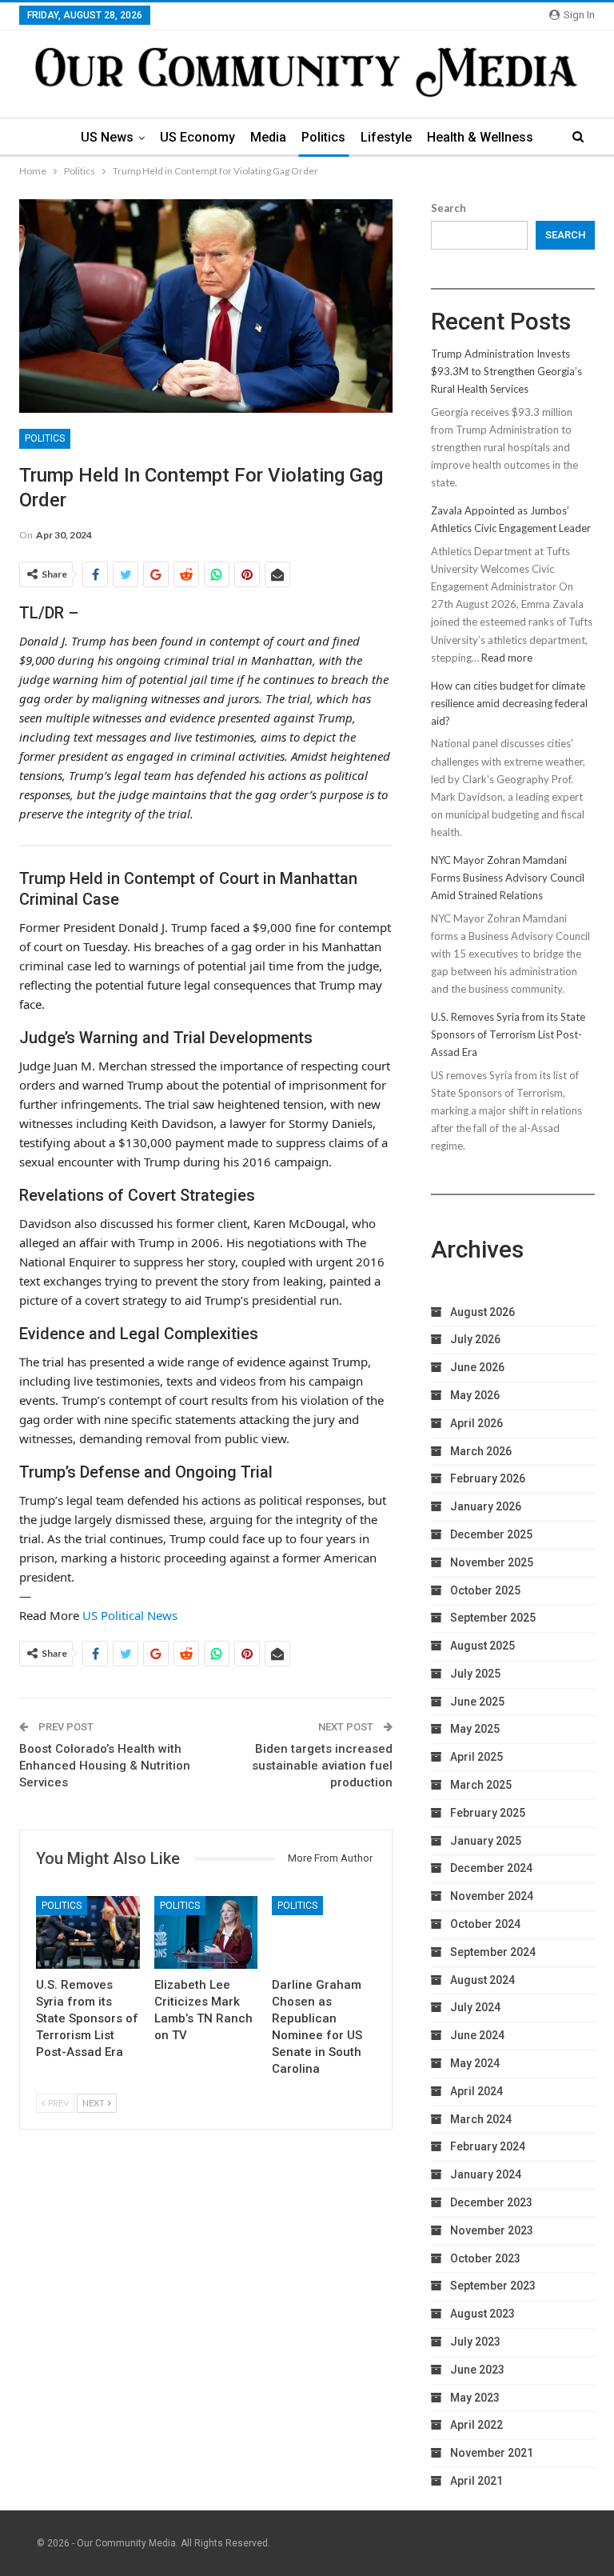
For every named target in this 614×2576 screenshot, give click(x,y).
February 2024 (488, 2146)
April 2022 (476, 2425)
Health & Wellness (480, 137)
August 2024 (482, 1980)
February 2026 (488, 1478)
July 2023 (475, 2342)
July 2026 (475, 1339)
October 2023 (485, 2258)
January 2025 (486, 1841)
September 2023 (493, 2286)
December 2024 (491, 1868)
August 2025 (482, 1646)
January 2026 (486, 1506)
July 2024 (475, 2007)
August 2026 (482, 1312)
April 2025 (476, 1757)
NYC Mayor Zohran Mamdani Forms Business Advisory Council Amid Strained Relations (508, 878)
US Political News (130, 1615)
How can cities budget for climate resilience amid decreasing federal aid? (509, 703)
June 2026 (477, 1367)
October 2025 (485, 1590)
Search (449, 208)
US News (107, 137)
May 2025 (475, 1729)
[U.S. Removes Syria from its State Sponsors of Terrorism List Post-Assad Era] (88, 1932)
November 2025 (492, 1562)
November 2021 (492, 2453)
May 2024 (475, 2063)
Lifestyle (386, 137)
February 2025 (488, 1813)
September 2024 (493, 1952)
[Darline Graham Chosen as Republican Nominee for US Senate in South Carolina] (324, 1932)
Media (268, 137)
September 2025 (493, 1618)
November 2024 (492, 1896)
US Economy (197, 137)
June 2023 (477, 2370)
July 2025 (475, 1674)
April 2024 (476, 2091)
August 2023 (482, 2314)
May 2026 (475, 1395)
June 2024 (477, 2035)
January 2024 (486, 2174)
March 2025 (481, 1785)
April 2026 (476, 1423)
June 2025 (477, 1702)
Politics (323, 137)
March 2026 (481, 1451)
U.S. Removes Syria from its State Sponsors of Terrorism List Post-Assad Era (508, 1034)
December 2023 (491, 2202)
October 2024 (485, 1924)
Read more (507, 658)
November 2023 (492, 2230)
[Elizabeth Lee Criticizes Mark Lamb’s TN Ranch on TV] (206, 1932)
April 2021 (476, 2481)
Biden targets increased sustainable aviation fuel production (322, 1766)
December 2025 (491, 1534)
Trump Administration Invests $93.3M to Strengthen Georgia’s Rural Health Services (506, 371)
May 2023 (475, 2398)
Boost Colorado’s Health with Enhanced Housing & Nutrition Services (105, 1766)
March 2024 (481, 2119)
